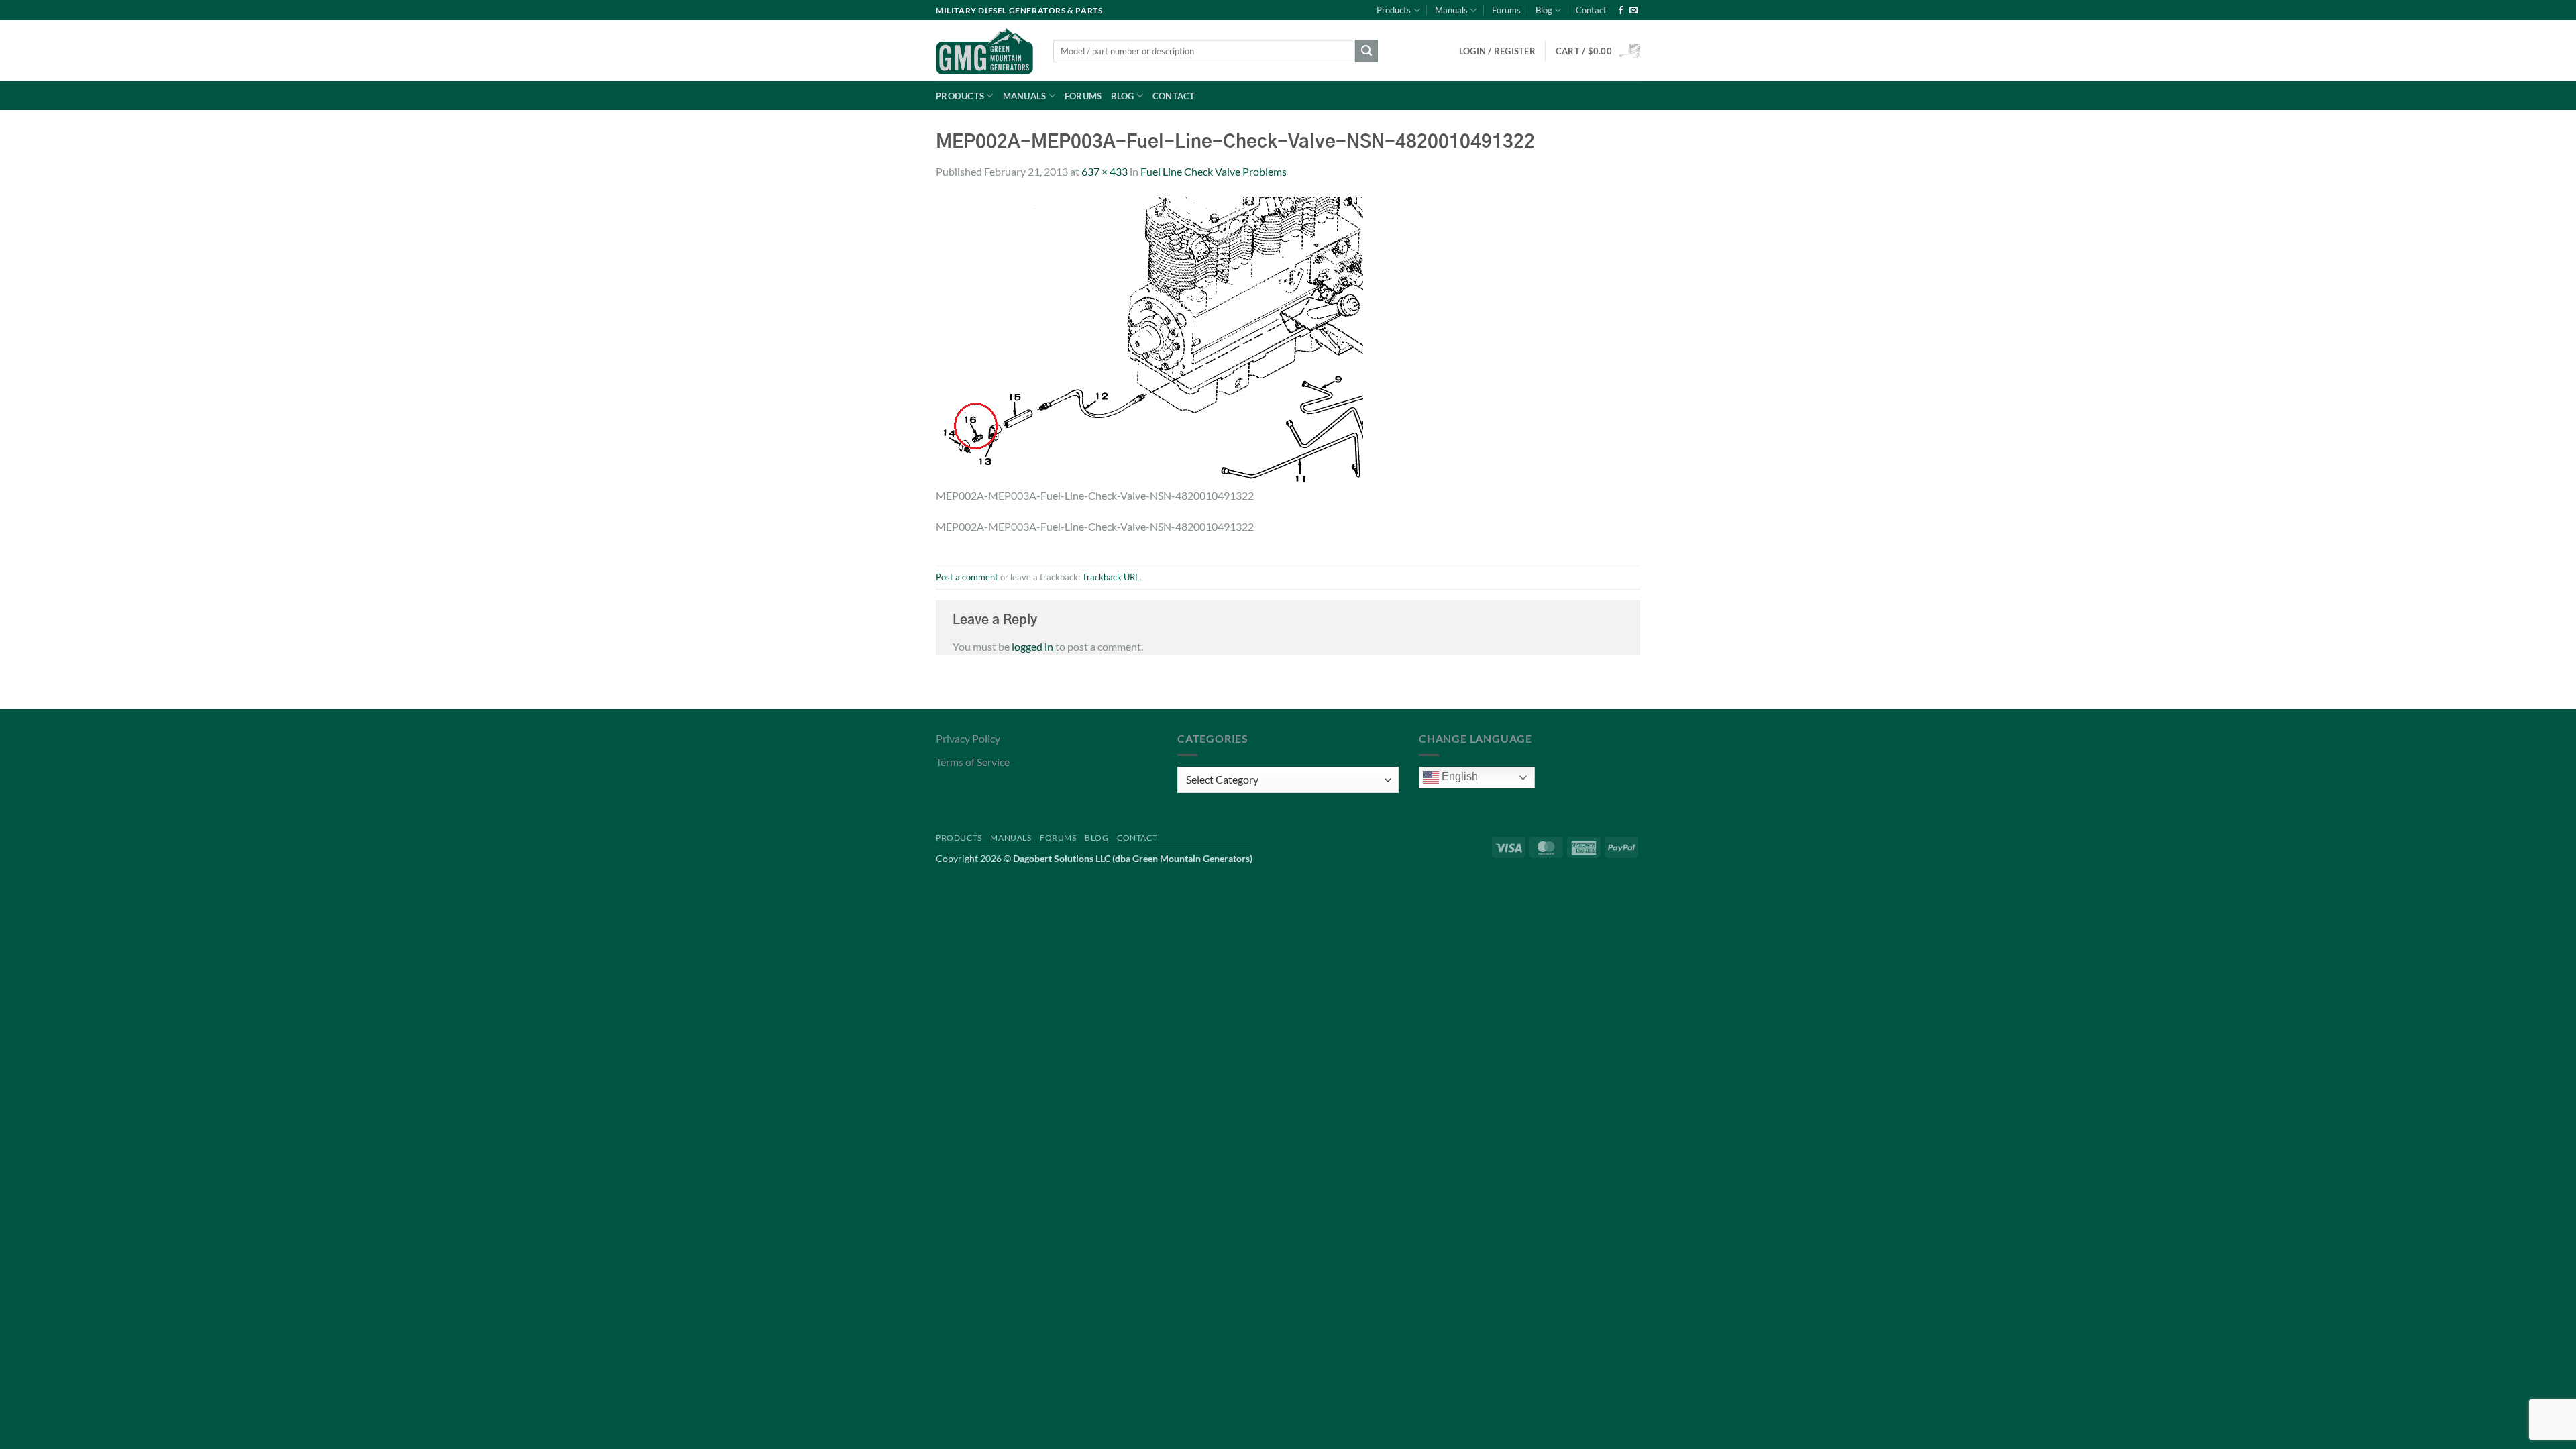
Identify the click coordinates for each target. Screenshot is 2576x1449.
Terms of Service (973, 762)
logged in (1032, 646)
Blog (1544, 10)
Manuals (1451, 10)
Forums (1506, 10)
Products (1394, 10)
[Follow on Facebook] (1621, 11)
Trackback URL (1111, 577)
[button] (1598, 51)
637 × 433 (1105, 171)
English (1458, 776)
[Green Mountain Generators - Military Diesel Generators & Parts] (984, 51)
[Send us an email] (1633, 11)
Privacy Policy (968, 738)
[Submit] (1366, 51)
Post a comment (967, 577)
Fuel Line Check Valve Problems (1214, 171)
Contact (1591, 10)
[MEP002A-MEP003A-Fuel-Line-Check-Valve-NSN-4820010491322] (1149, 340)
